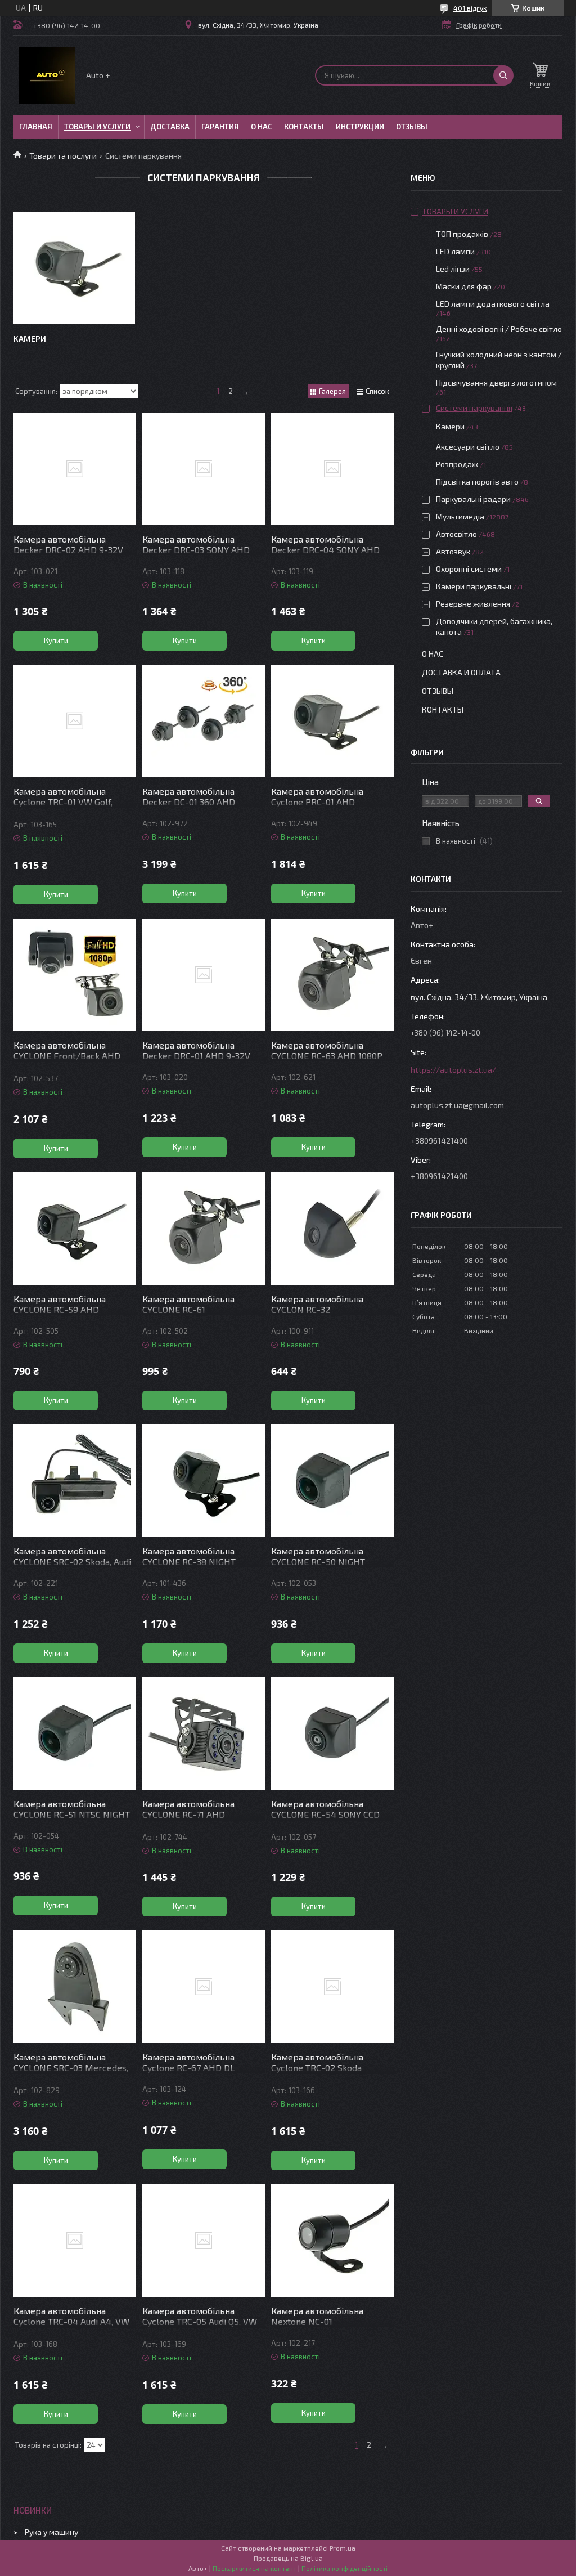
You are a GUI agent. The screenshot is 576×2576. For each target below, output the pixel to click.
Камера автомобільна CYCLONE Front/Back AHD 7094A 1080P (67, 1056)
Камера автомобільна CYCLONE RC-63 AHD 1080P (327, 1050)
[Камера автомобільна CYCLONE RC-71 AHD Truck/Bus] (204, 1733)
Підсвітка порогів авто (477, 481)
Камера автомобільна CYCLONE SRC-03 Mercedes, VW (71, 2067)
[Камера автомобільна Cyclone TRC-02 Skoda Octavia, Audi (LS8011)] (332, 1987)
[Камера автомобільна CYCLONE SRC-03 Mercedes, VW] (75, 1987)
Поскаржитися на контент (255, 2568)
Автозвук (453, 551)
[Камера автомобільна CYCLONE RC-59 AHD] (75, 1229)
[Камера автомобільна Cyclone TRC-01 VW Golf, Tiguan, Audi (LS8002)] (75, 721)
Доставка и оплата (461, 672)
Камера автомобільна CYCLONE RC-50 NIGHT (318, 1556)
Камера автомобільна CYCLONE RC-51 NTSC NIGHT (72, 1809)
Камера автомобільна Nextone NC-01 (317, 2316)
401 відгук (470, 8)
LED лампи (455, 251)
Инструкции (360, 127)
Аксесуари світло (468, 447)
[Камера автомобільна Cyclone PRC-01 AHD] (332, 721)
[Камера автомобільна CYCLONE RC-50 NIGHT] (332, 1481)
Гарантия (220, 127)
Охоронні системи (469, 569)
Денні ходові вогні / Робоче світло (499, 329)
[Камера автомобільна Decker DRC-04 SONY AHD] (332, 469)
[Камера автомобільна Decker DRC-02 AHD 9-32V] (75, 469)
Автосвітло (456, 534)
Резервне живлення (473, 604)
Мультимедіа (460, 516)
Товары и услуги (97, 127)
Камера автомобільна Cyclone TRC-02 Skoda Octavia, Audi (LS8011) (317, 2067)
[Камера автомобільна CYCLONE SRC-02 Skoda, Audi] (75, 1481)
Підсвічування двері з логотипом (496, 382)
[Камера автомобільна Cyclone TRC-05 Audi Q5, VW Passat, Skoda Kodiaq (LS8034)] (204, 2241)
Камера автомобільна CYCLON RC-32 (317, 1304)
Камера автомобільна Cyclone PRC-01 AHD (317, 796)
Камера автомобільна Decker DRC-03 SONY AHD (196, 544)
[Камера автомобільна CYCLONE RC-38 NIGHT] (204, 1481)
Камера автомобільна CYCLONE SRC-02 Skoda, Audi (72, 1556)
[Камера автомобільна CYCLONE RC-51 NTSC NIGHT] (75, 1733)
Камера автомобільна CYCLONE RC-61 (188, 1304)
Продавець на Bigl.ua (288, 2558)
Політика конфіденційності (345, 2568)
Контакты (304, 127)
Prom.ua (343, 2548)
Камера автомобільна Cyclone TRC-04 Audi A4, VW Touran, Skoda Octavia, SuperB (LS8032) (74, 2327)
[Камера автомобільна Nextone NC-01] (332, 2241)
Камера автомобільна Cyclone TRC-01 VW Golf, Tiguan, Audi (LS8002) (63, 802)
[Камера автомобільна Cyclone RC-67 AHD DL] (204, 1987)
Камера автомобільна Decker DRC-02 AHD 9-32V (68, 544)
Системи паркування (474, 408)
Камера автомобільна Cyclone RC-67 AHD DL (189, 2062)
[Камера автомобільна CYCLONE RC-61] (204, 1229)
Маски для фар (464, 286)
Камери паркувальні (474, 586)
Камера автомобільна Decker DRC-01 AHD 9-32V (196, 1050)
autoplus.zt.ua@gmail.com (457, 1105)
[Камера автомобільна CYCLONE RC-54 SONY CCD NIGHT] (332, 1733)
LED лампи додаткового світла (493, 304)
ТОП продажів (462, 234)
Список (377, 391)
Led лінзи (453, 269)
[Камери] (74, 268)
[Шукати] (503, 75)
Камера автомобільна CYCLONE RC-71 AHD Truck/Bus (188, 1814)
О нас (262, 127)
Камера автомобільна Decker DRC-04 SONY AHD (325, 544)
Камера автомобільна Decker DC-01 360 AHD (189, 796)
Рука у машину (51, 2532)
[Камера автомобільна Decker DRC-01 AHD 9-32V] (204, 975)
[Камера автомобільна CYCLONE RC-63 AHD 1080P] (332, 975)
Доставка (170, 127)
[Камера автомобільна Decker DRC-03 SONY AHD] (204, 469)
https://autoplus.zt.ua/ (453, 1070)
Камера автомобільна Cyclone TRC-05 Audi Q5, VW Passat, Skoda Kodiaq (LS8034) (200, 2327)
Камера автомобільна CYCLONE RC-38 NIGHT (189, 1556)
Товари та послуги (63, 156)
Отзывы (412, 127)
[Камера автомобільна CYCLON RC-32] (332, 1229)
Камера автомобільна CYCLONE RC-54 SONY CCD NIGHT (325, 1814)
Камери (30, 339)
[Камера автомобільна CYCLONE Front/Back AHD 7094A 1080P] (75, 975)
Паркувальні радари (473, 499)
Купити (56, 640)
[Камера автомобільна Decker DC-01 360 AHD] (204, 721)
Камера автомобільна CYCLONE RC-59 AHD (60, 1304)
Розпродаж (457, 464)
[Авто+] (47, 75)
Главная (36, 127)
